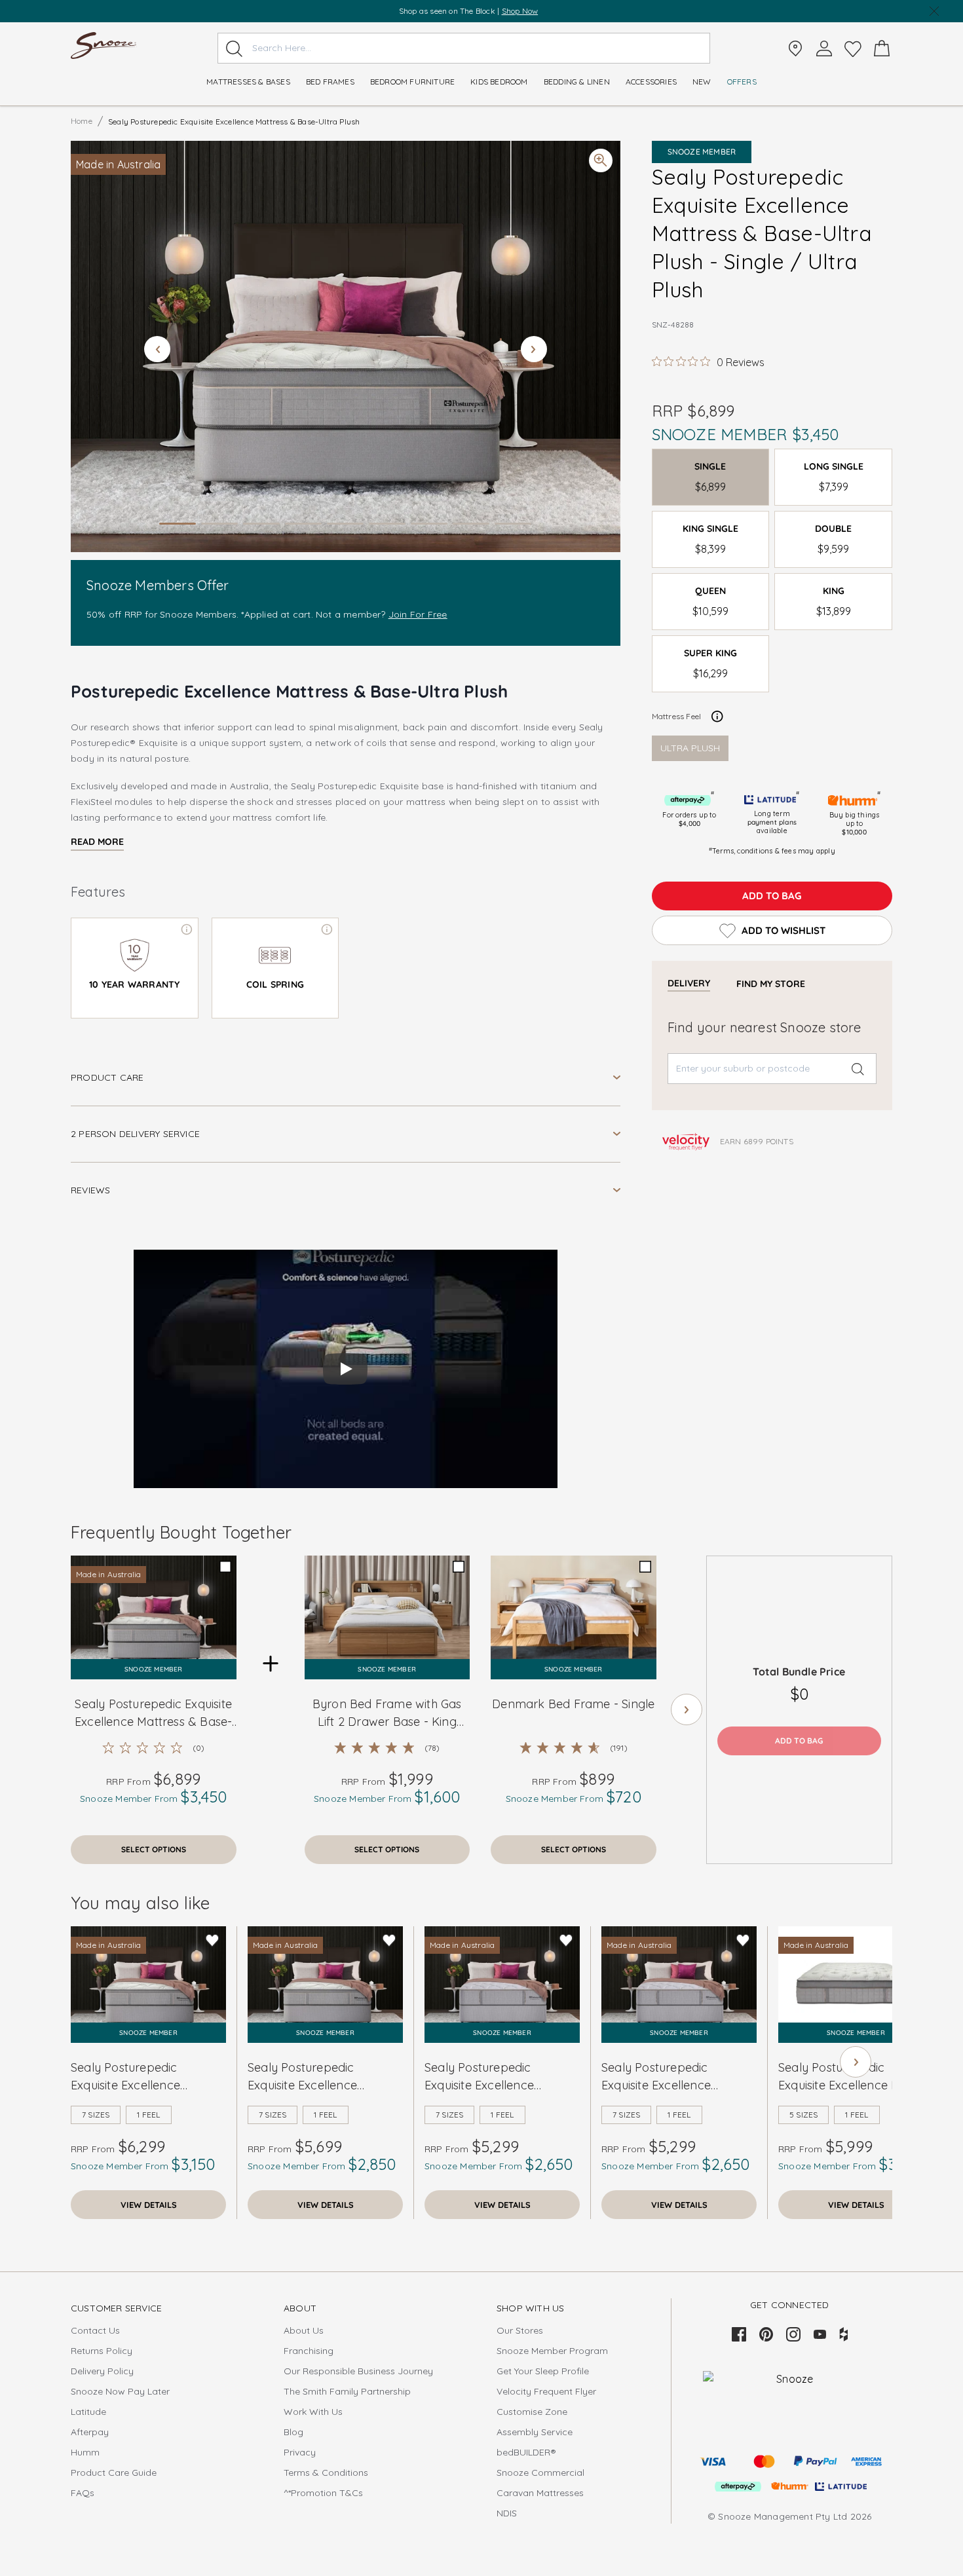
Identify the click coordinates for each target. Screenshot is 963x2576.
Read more (97, 842)
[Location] (795, 48)
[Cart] (882, 48)
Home (82, 121)
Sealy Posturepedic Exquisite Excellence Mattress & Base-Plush (133, 2077)
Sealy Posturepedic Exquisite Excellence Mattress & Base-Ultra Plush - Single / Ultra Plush (153, 1713)
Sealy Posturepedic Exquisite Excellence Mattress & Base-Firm (484, 2077)
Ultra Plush (690, 748)
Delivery (689, 983)
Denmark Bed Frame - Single (573, 1704)
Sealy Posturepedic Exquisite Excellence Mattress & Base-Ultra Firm (677, 2077)
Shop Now (520, 11)
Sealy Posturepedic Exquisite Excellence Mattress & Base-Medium (317, 2077)
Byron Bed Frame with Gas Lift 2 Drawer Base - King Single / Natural (387, 1713)
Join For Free (418, 614)
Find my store (771, 984)
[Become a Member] (824, 48)
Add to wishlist (784, 930)
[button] (346, 346)
